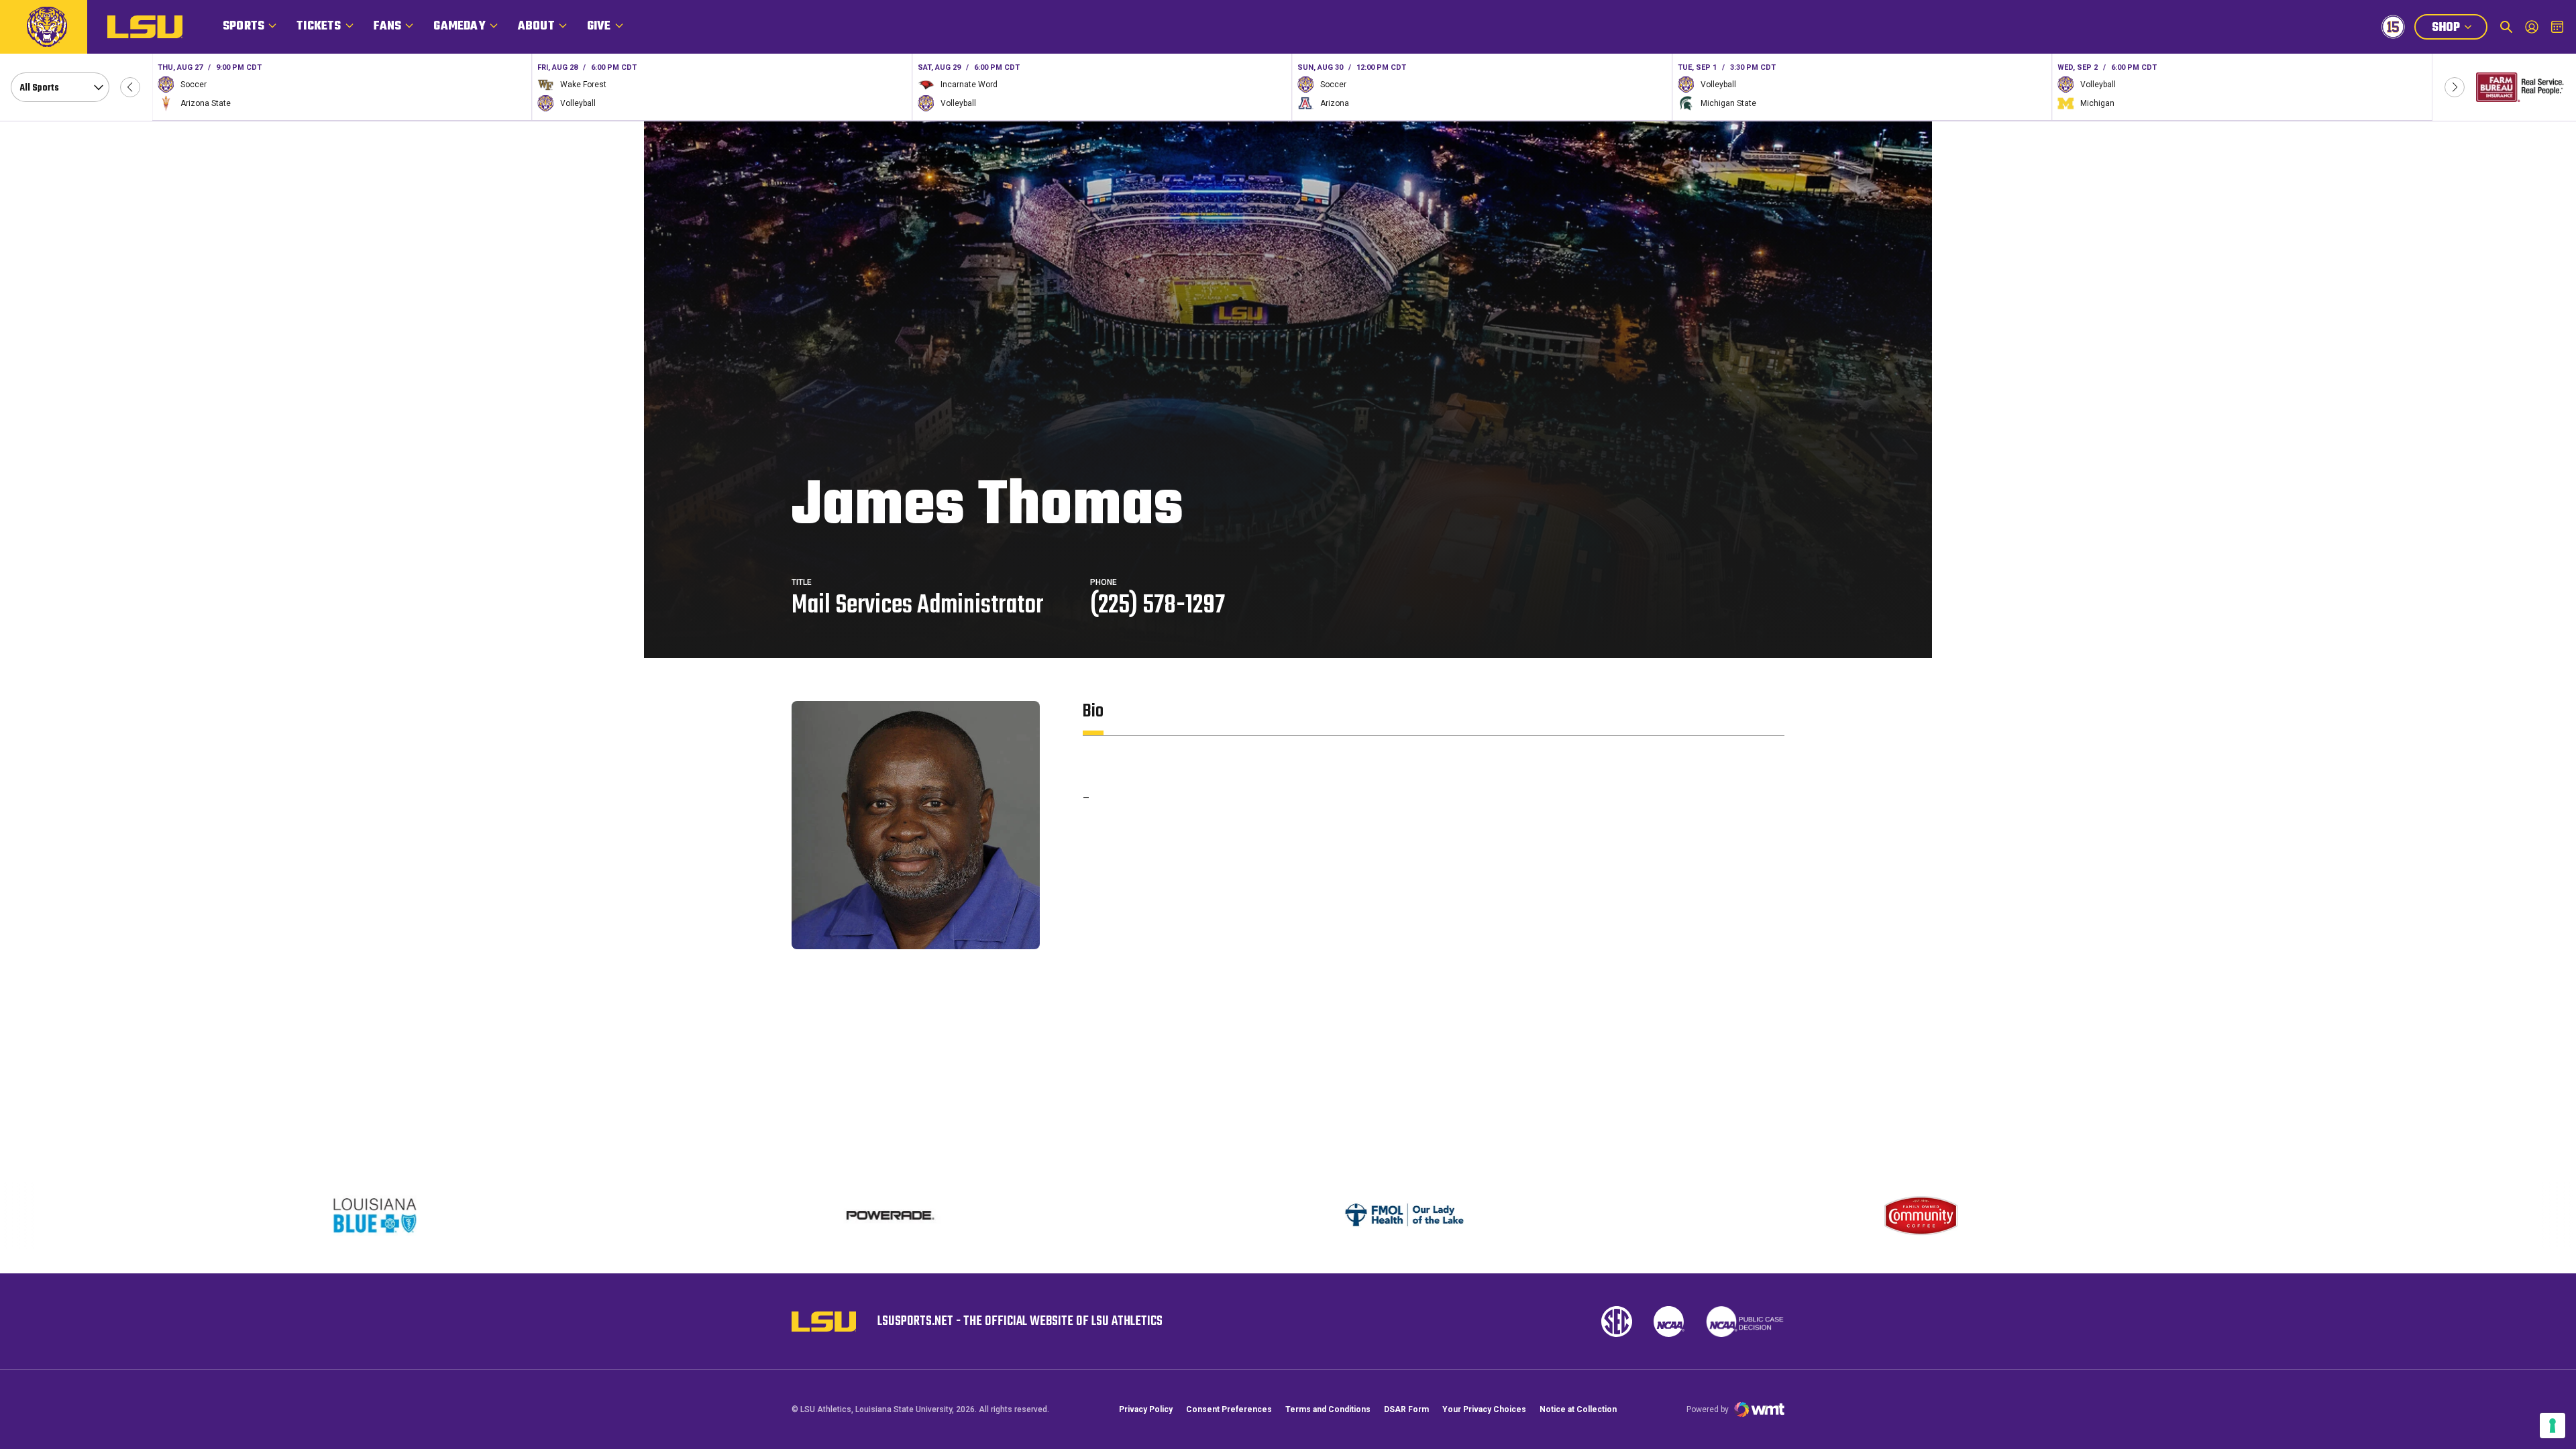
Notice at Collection (1578, 1409)
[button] (130, 87)
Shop (2459, 29)
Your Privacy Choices (1484, 1409)
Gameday (459, 26)
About (536, 26)
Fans (388, 26)
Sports (244, 26)
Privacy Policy (1146, 1409)
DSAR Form (1406, 1409)
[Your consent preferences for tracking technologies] (2553, 1426)
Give (599, 26)
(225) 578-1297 (1158, 606)
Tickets (319, 26)
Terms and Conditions (1328, 1409)
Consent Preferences (1229, 1409)
